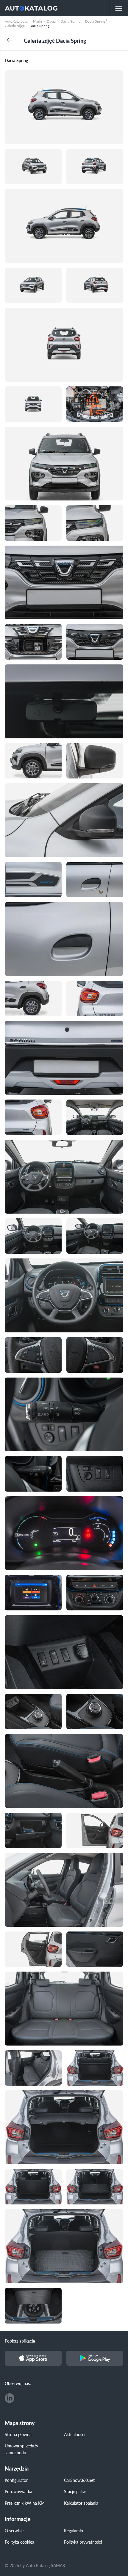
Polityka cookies (19, 2542)
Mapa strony (20, 2423)
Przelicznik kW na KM (25, 2503)
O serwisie (14, 2531)
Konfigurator (16, 2480)
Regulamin (74, 2531)
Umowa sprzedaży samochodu (21, 2449)
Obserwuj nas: (18, 2383)
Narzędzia (17, 2469)
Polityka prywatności (83, 2542)
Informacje (18, 2519)
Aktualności (75, 2434)
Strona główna (18, 2434)
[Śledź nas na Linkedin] (10, 2398)
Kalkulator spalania (81, 2503)
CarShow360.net (79, 2480)
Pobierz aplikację (20, 2341)
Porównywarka (18, 2491)
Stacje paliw (75, 2491)
